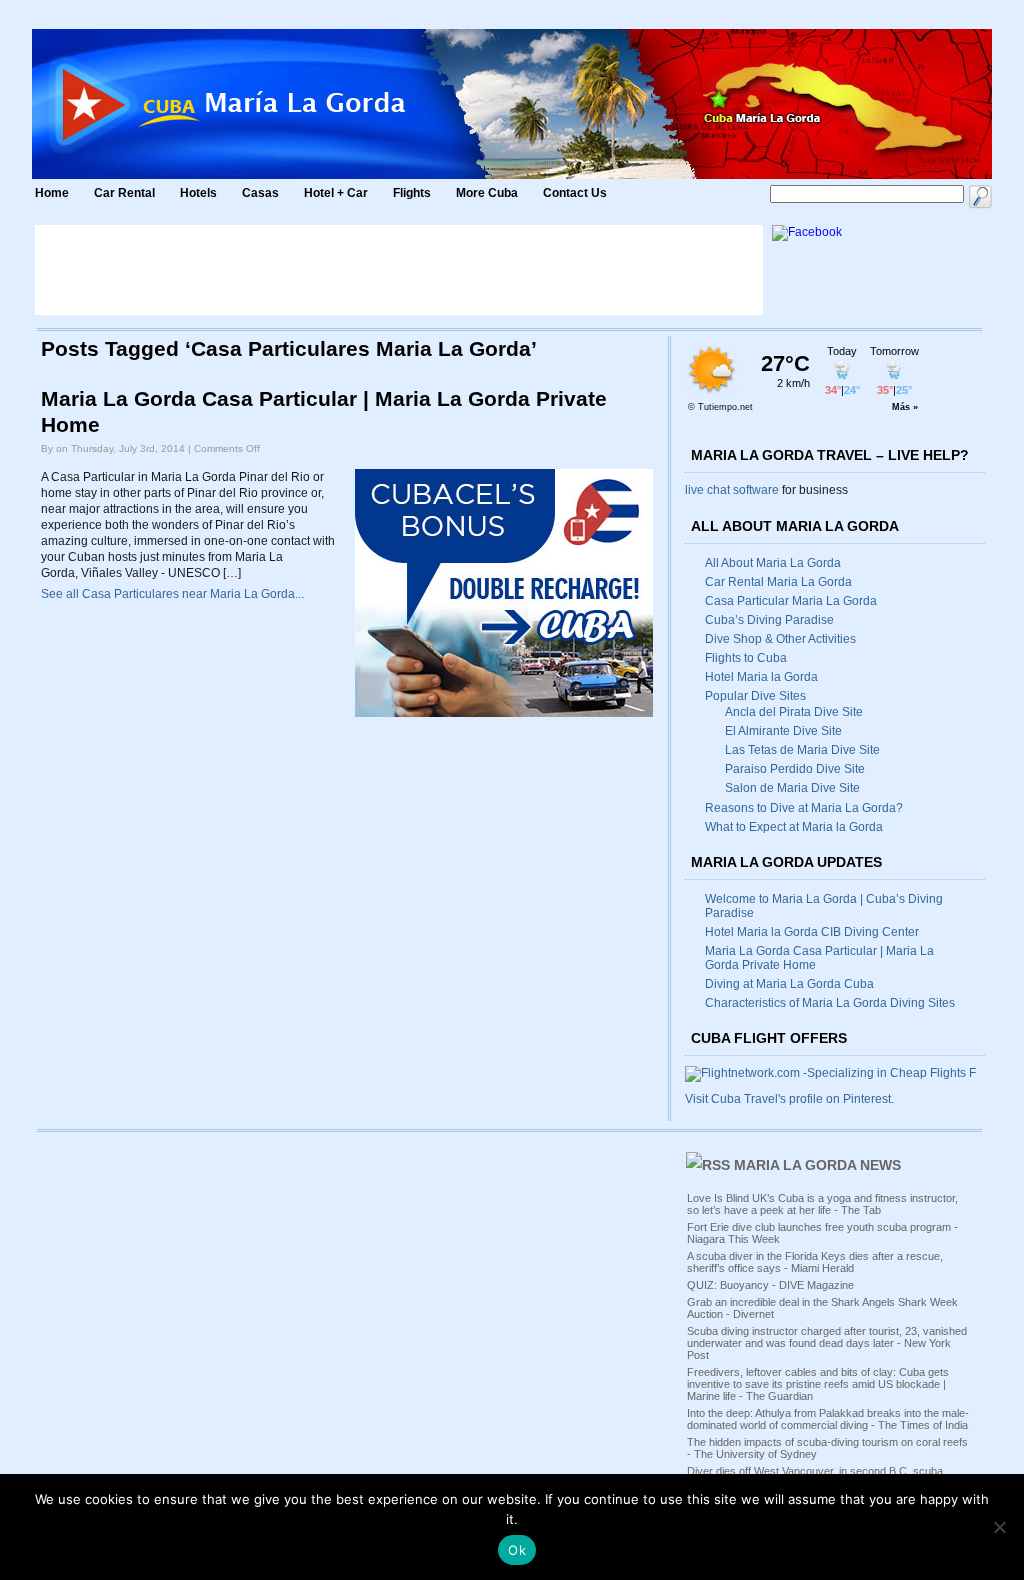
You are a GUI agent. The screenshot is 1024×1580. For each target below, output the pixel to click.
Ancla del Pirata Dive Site (794, 712)
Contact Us (575, 193)
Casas (260, 193)
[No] (999, 1527)
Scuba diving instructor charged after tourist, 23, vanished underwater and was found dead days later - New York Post (827, 1343)
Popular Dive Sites (755, 696)
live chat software (732, 490)
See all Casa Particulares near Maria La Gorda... (172, 594)
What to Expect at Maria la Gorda (794, 827)
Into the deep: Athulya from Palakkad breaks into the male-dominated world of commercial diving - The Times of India (828, 1419)
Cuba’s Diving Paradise (769, 620)
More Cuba (487, 193)
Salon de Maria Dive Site (792, 788)
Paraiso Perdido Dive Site (795, 769)
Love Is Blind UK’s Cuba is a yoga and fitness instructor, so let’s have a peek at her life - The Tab (822, 1204)
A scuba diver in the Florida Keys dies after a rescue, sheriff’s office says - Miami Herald (815, 1262)
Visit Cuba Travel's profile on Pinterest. (789, 1099)
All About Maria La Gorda (773, 563)
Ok (517, 1550)
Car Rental (124, 193)
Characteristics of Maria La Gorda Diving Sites (830, 1003)
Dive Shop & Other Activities (780, 639)
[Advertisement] (399, 270)
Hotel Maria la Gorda (761, 677)
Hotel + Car (336, 193)
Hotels (198, 193)
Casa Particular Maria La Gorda (791, 601)
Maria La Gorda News (817, 1165)
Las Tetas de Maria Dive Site (802, 750)
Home (52, 193)
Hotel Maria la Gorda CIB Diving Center (812, 932)
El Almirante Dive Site (783, 731)
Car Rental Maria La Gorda (778, 582)
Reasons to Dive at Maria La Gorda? (804, 808)
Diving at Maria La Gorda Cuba (789, 984)
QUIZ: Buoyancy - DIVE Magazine (770, 1285)
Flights (412, 193)
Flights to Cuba (746, 658)
